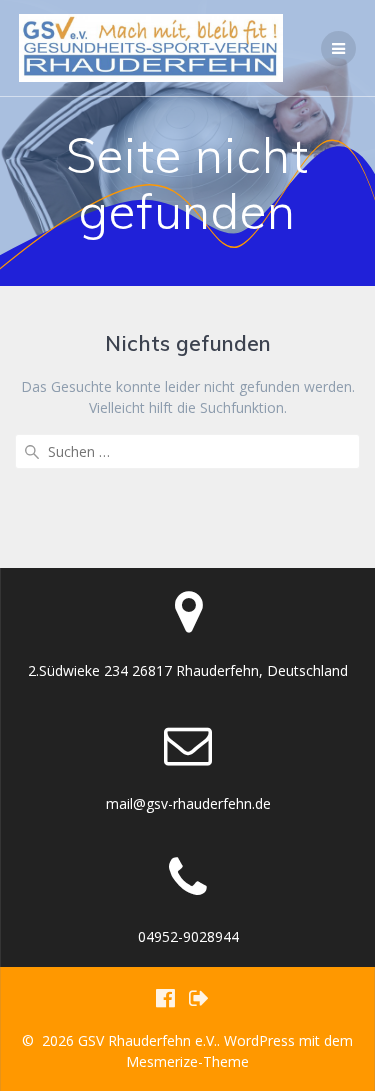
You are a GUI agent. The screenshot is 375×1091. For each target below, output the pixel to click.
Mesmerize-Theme (187, 1061)
